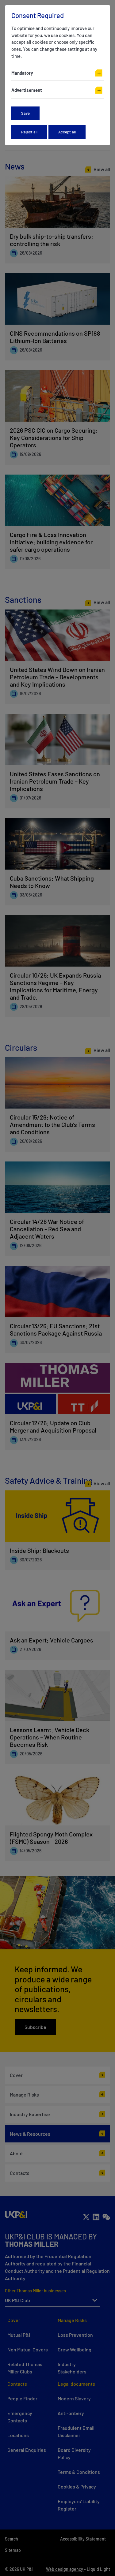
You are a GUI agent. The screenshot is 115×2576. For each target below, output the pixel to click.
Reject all (29, 132)
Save (25, 113)
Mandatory (22, 73)
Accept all (67, 132)
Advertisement (27, 90)
